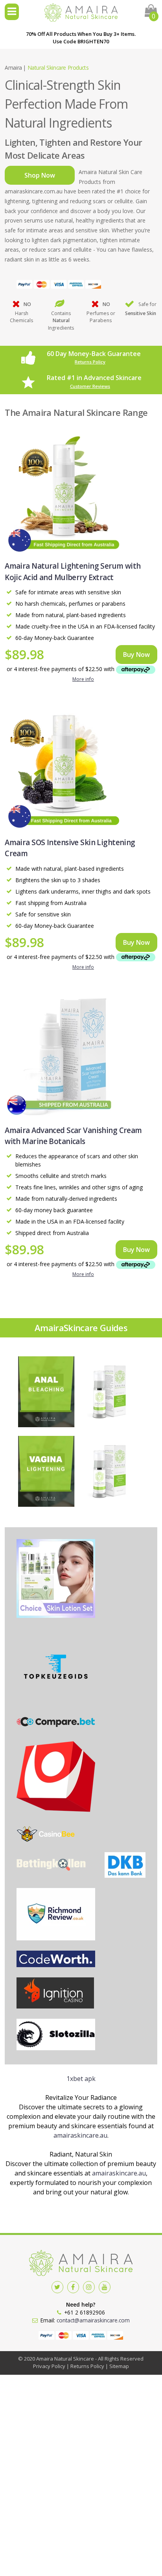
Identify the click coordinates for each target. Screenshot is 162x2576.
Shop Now (40, 175)
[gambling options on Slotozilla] (56, 2036)
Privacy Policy (49, 2366)
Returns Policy (90, 362)
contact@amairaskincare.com (93, 2320)
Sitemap (119, 2366)
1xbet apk (81, 2079)
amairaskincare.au (80, 2135)
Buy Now (136, 655)
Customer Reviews (90, 386)
